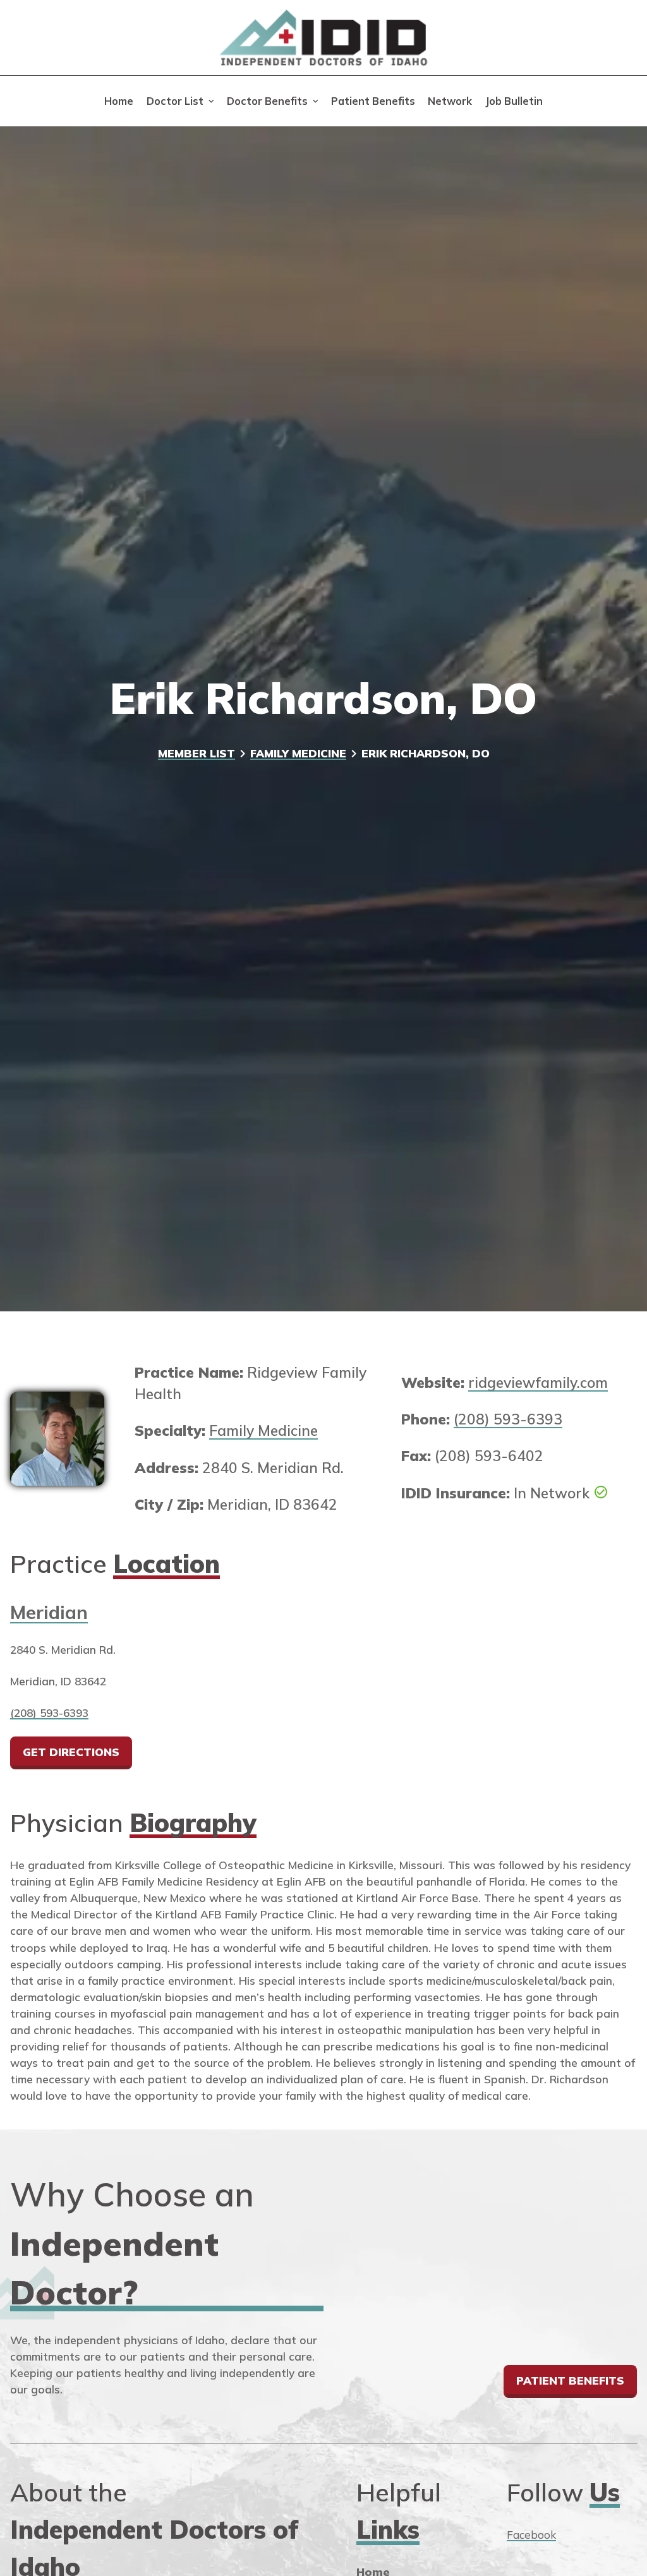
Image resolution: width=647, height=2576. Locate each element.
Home (119, 101)
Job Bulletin (514, 101)
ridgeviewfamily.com (538, 1382)
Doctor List (175, 101)
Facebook (531, 2535)
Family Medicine (298, 753)
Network (450, 101)
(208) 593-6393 (508, 1419)
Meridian (49, 1612)
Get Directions (71, 1752)
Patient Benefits (373, 101)
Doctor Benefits (267, 101)
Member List (197, 753)
